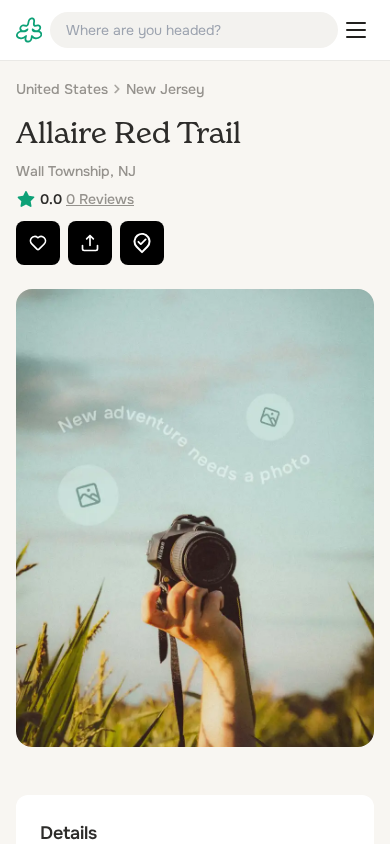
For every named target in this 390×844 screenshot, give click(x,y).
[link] (29, 30)
